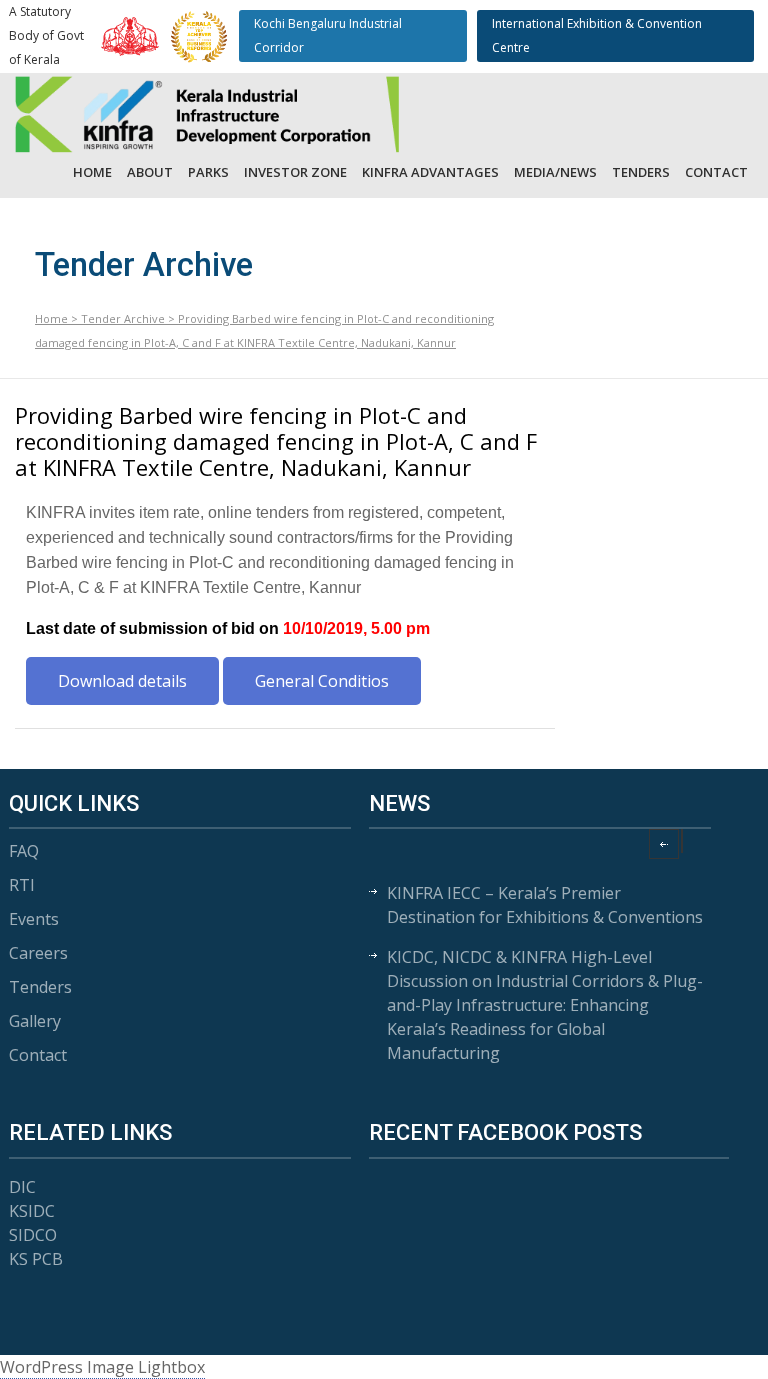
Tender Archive (123, 318)
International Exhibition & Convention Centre (597, 35)
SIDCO (33, 1235)
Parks (208, 172)
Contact (716, 172)
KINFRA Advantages (430, 172)
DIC (22, 1187)
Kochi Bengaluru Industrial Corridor (328, 35)
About (150, 172)
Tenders (641, 172)
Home (92, 172)
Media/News (555, 172)
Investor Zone (295, 172)
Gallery (35, 1021)
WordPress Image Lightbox (102, 1367)
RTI (22, 885)
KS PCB (36, 1259)
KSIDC (32, 1211)
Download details (122, 681)
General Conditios (322, 681)
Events (34, 919)
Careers (38, 953)
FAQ (24, 851)
